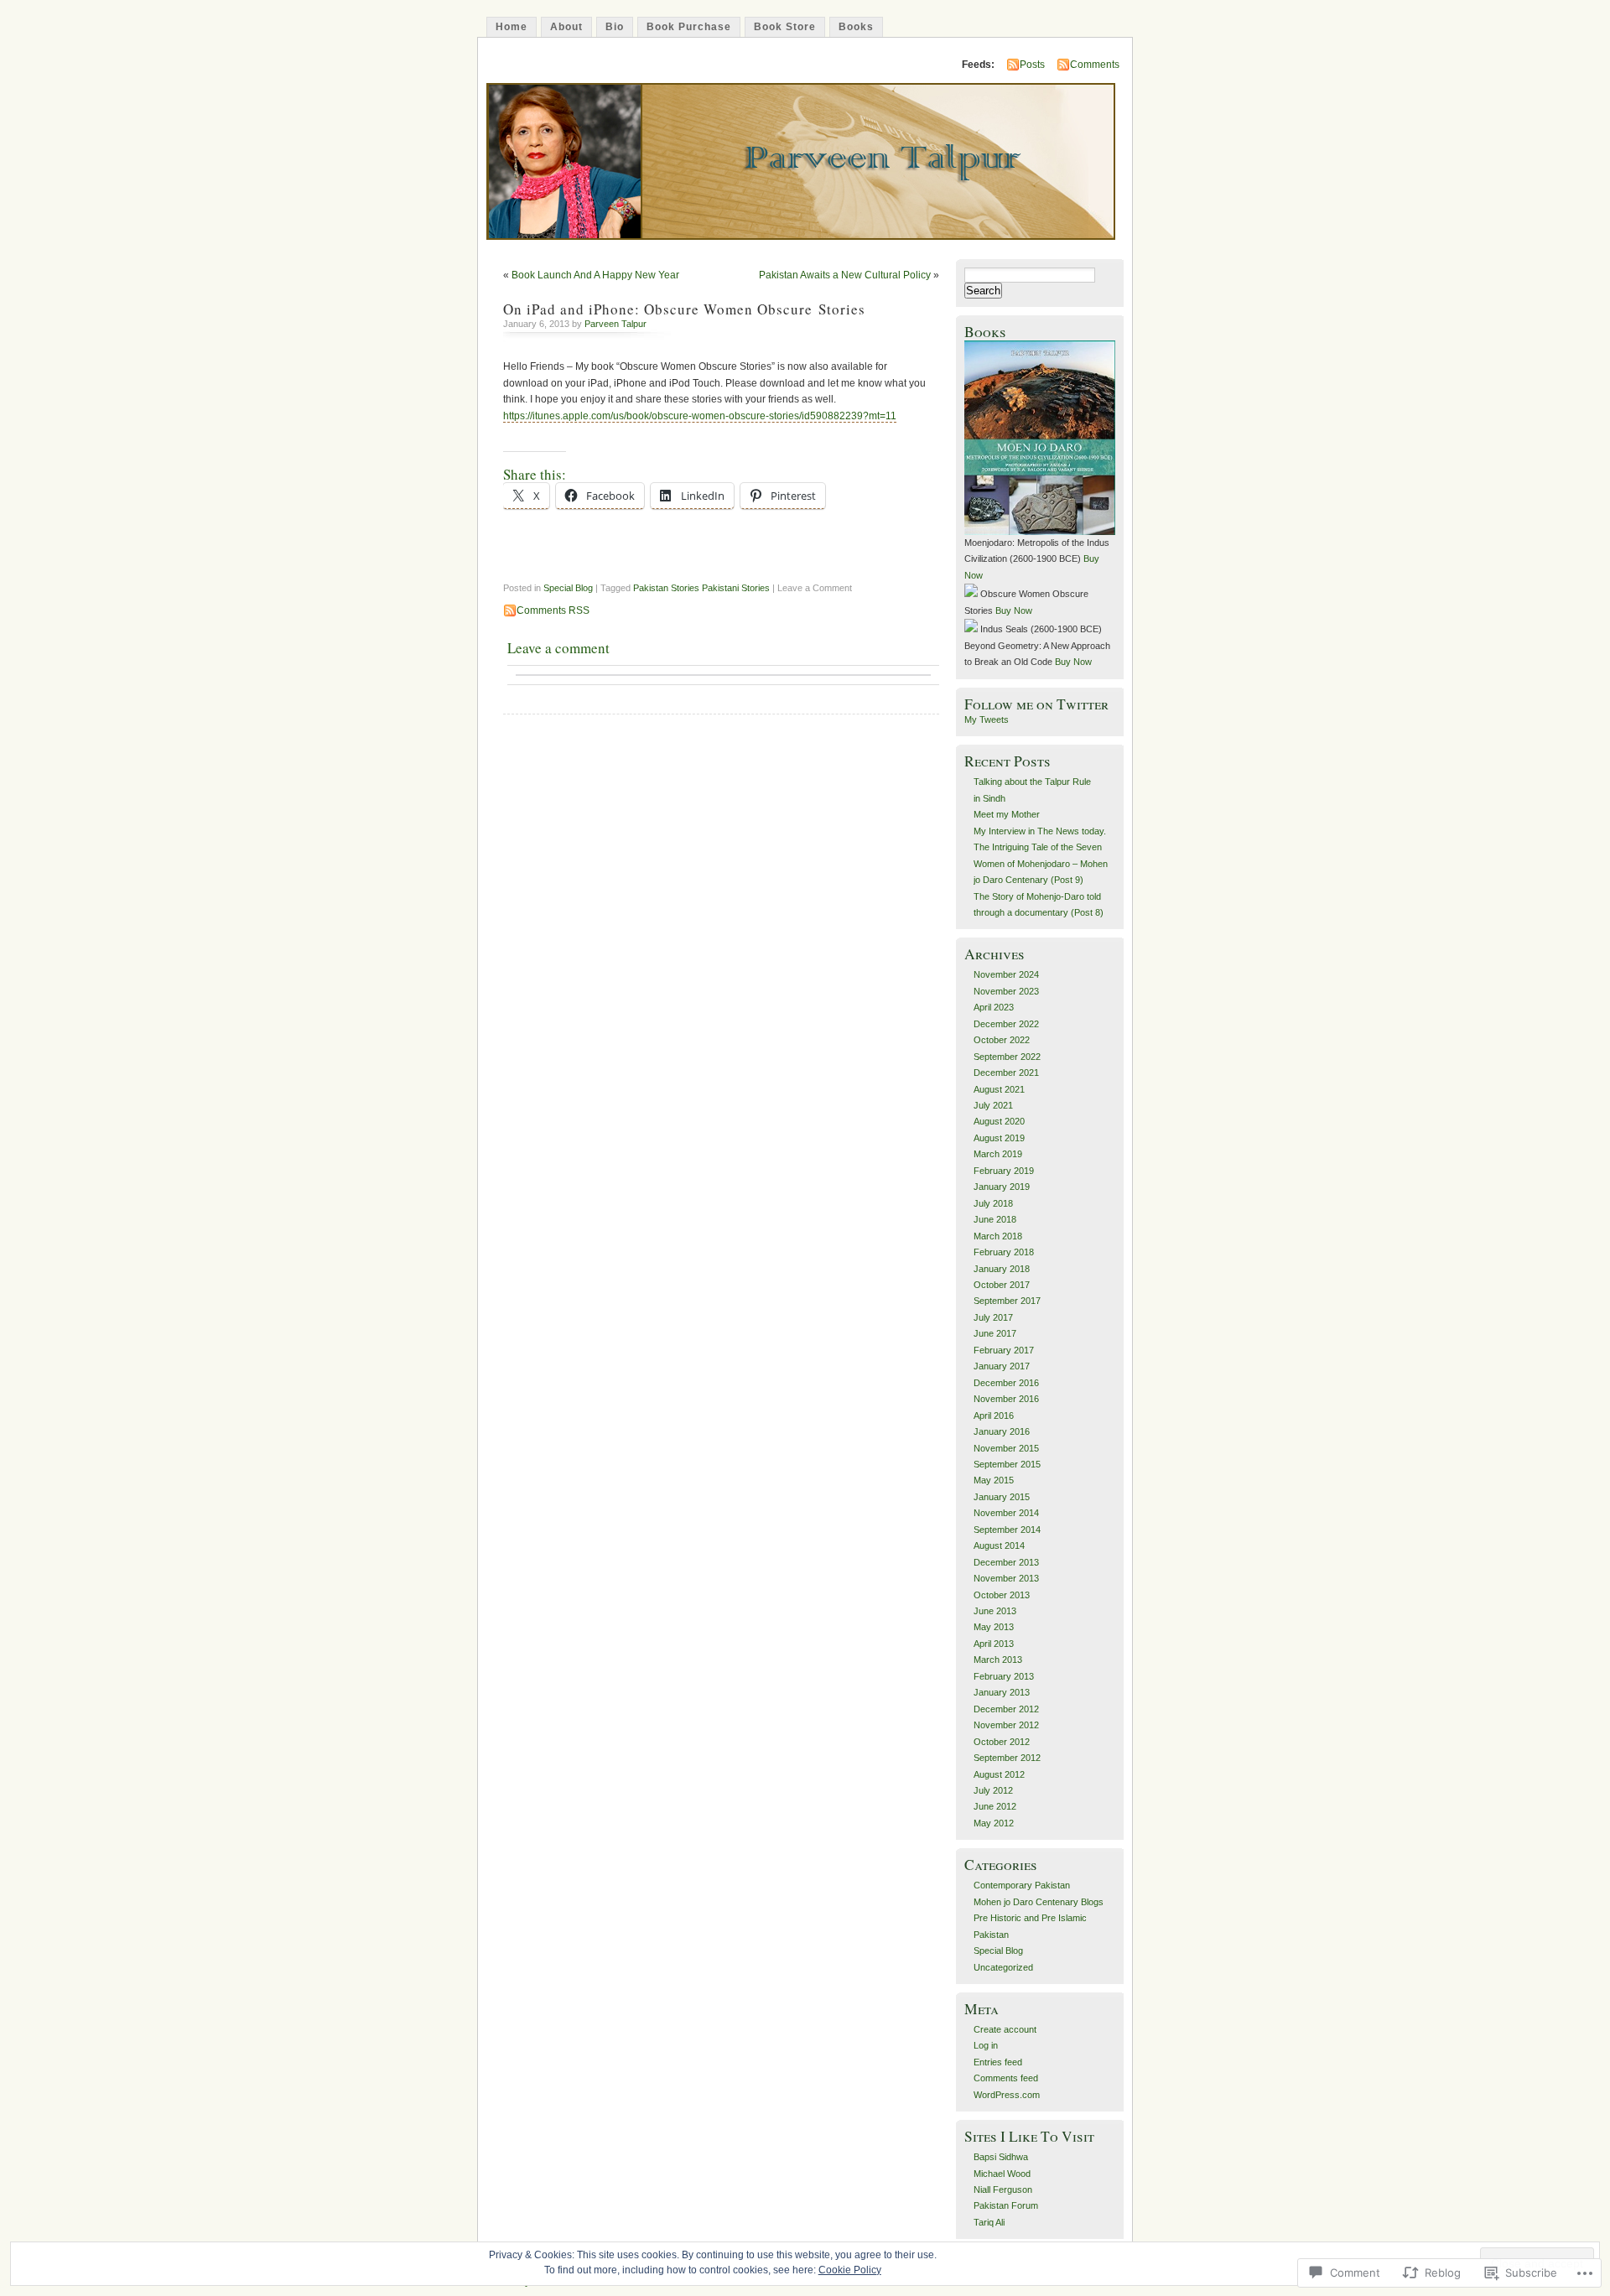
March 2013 (998, 1660)
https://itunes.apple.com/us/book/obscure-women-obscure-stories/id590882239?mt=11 (700, 416)
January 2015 (1002, 1497)
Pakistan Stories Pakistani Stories (701, 588)
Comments (1095, 65)
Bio (615, 27)
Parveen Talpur (615, 324)
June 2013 (995, 1611)
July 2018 (993, 1203)
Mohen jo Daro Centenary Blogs (1039, 1902)
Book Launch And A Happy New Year (595, 275)
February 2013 (1004, 1676)
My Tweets (987, 719)
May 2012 (994, 1823)
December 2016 (1006, 1383)
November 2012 (1006, 1725)
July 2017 (993, 1317)
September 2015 (1007, 1464)
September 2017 (1007, 1301)
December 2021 (1006, 1073)
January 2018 (1002, 1269)
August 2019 (999, 1138)
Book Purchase (689, 27)
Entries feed (998, 2062)
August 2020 (999, 1121)
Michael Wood (1002, 2174)
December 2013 (1006, 1562)
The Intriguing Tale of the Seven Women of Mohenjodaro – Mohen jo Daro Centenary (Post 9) (1041, 863)
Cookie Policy (850, 2270)
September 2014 (1007, 1530)
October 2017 (1002, 1285)
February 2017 (1004, 1350)
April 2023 (994, 1007)
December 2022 (1006, 1024)
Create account (1005, 2029)
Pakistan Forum (1006, 2205)
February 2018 (1004, 1252)
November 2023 (1006, 991)
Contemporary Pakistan (1022, 1885)
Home (512, 27)
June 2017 (995, 1333)
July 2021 (993, 1105)
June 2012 (995, 1806)
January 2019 (1002, 1187)
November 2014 (1006, 1513)
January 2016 (1002, 1431)
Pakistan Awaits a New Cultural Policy (845, 275)
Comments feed (1006, 2078)
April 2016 (994, 1416)
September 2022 (1007, 1057)
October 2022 (1002, 1040)
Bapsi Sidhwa (1001, 2157)
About (566, 27)
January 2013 (1002, 1692)
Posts (1032, 65)
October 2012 (1002, 1742)
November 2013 (1006, 1578)
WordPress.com (1007, 2095)
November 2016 (1006, 1399)
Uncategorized (1003, 1967)
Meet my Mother (1007, 814)
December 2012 (1006, 1709)
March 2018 (998, 1236)
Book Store (785, 27)
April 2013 (994, 1644)
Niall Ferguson (1003, 2190)
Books (856, 27)
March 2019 (998, 1154)
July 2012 (993, 1790)
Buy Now (1014, 610)
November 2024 (1006, 974)
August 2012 (999, 1774)
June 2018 (995, 1219)
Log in (986, 2045)
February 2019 (1004, 1171)
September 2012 (1007, 1758)
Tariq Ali (989, 2222)
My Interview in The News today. (1040, 831)
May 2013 (994, 1627)
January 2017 (1002, 1366)
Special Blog (568, 588)
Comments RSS (553, 610)
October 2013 (1002, 1595)
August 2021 (999, 1089)
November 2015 (1006, 1448)
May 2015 (994, 1480)
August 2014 (999, 1545)
